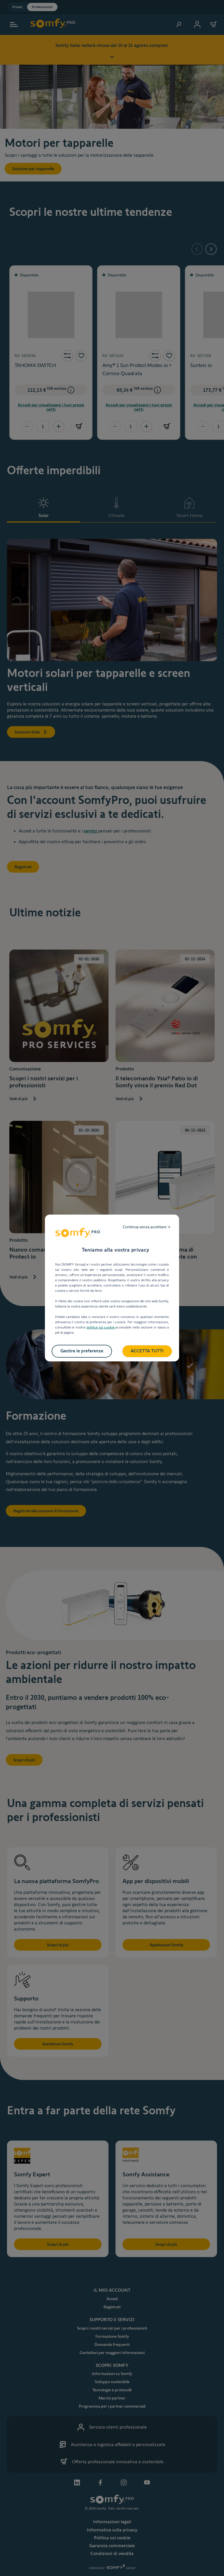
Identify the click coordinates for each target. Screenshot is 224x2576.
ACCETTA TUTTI (147, 1351)
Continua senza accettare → (147, 1227)
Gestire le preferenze (82, 1351)
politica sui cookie (101, 1327)
